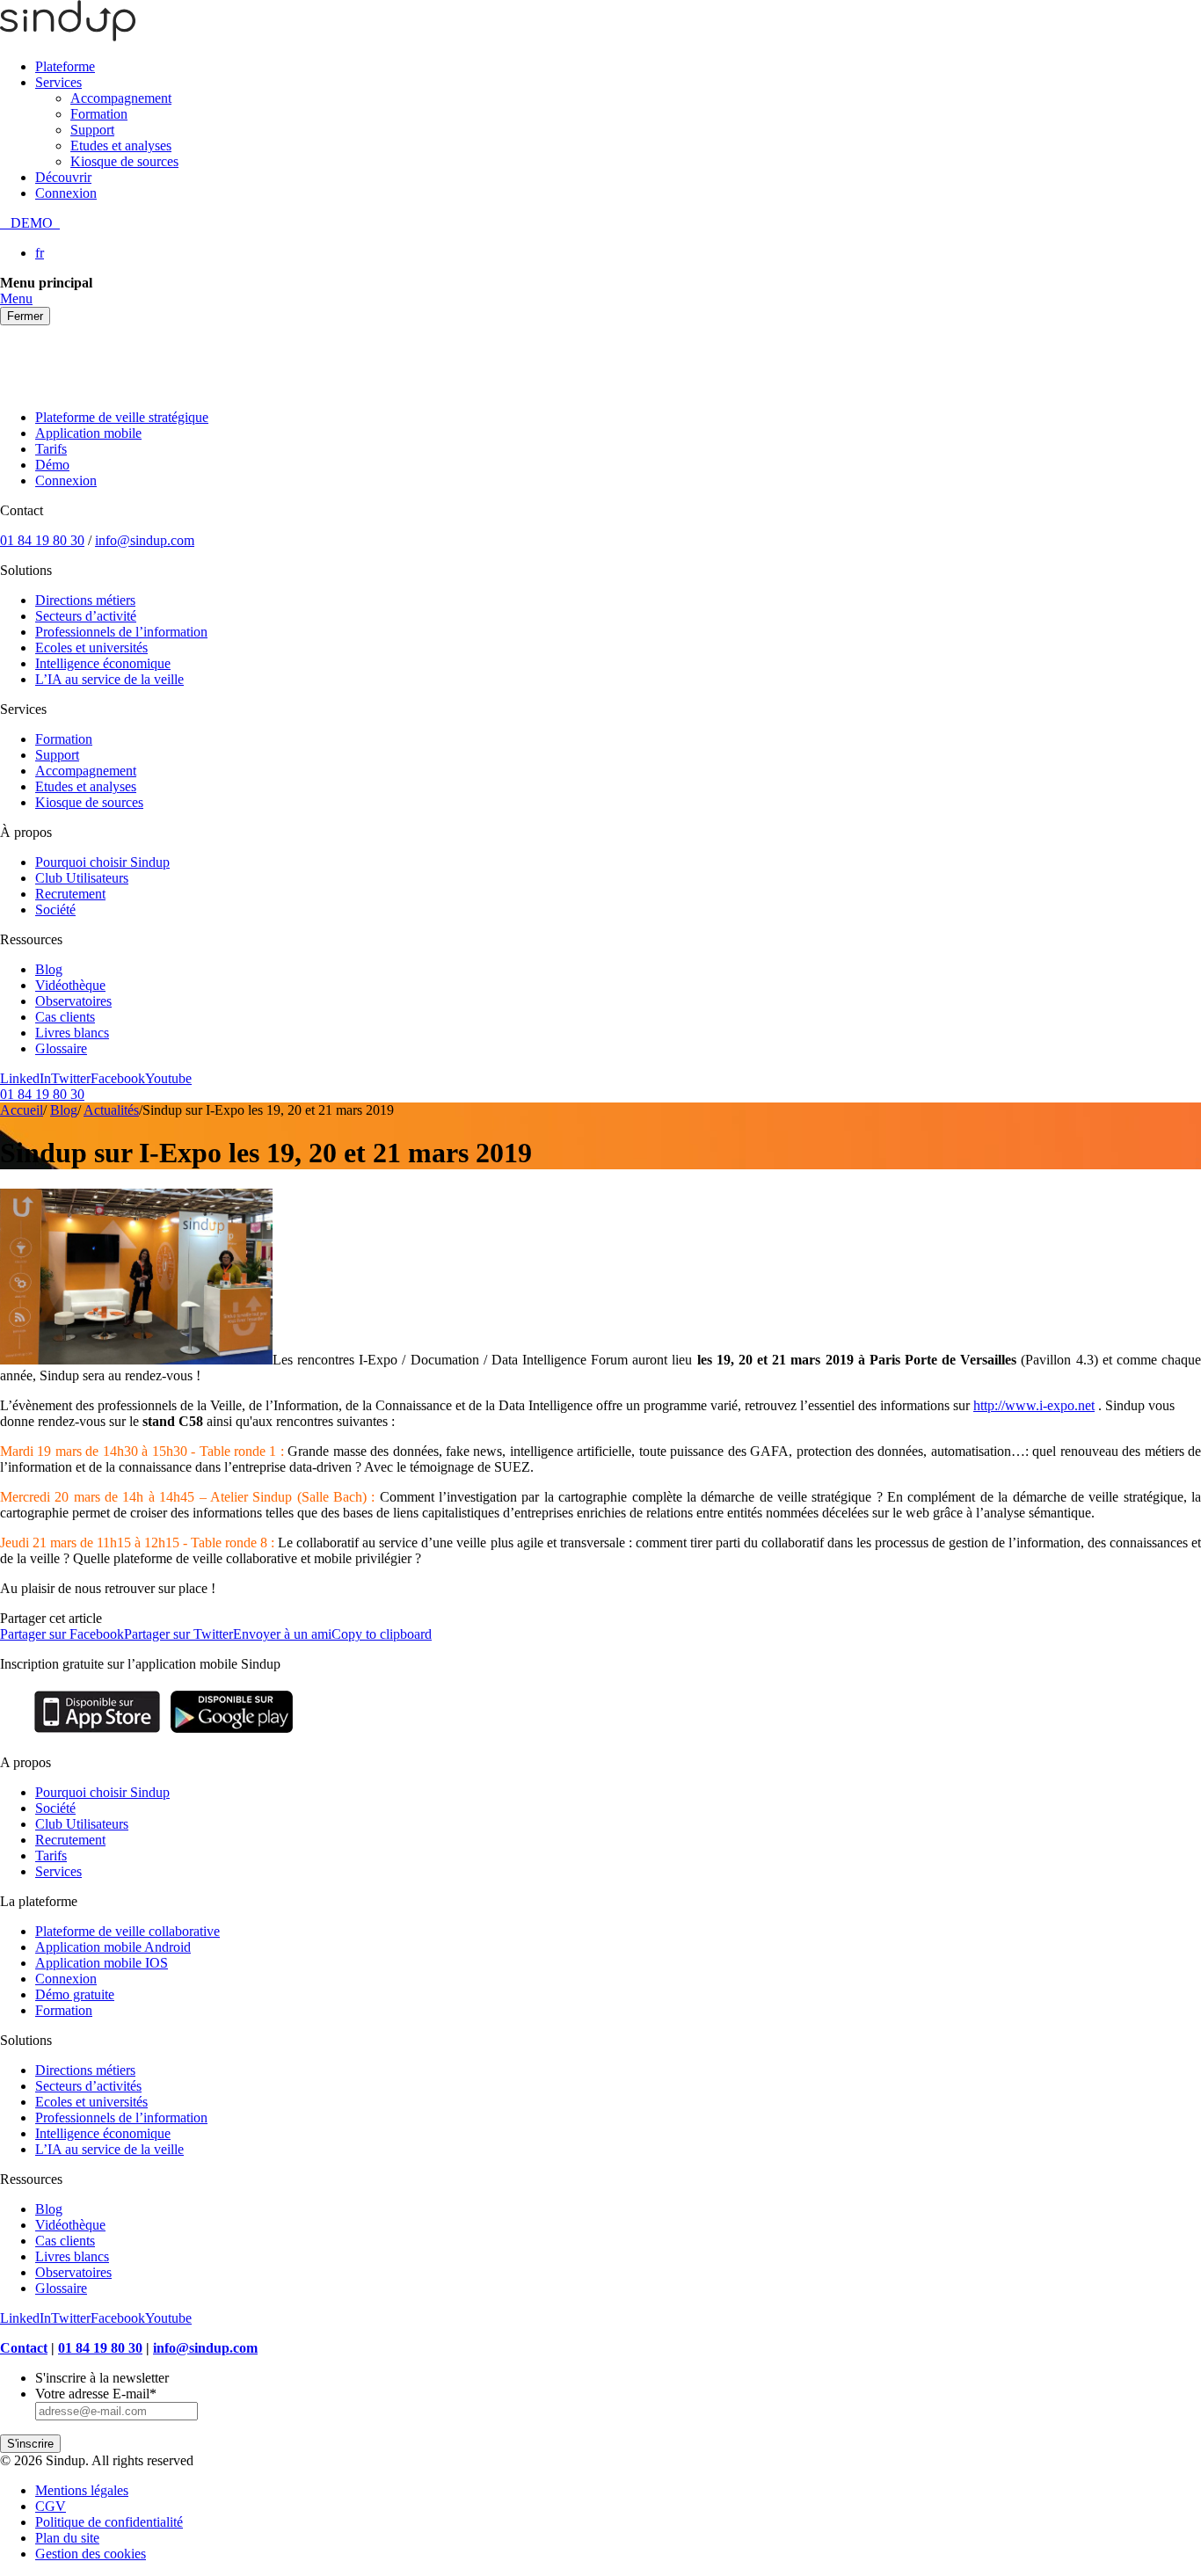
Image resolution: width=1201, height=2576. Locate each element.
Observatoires (73, 1001)
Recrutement (70, 894)
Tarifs (51, 449)
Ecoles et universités (91, 648)
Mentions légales (82, 2490)
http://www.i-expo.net (1034, 1405)
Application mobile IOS (102, 1963)
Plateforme (65, 66)
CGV (51, 2506)
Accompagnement (121, 98)
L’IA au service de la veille (109, 679)
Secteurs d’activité (86, 616)
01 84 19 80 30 (42, 540)
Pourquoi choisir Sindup (102, 862)
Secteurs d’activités (88, 2086)
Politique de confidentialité (109, 2522)
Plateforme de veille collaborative (127, 1931)
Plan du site (67, 2538)
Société (55, 910)
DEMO (30, 223)
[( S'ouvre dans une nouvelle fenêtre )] (97, 1732)
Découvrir (63, 177)
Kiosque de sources (124, 161)
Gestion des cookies (91, 2554)
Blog (49, 969)
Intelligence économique (103, 663)
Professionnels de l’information (121, 632)
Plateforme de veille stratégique (122, 417)
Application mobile (88, 433)
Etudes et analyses (121, 146)
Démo (52, 465)
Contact (24, 2348)
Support (92, 130)
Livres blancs (72, 1033)
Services (58, 82)
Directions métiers (85, 600)
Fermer (25, 316)
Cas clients (65, 1017)
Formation (99, 114)
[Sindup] (68, 36)
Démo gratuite (75, 1994)
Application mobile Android (113, 1947)
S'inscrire (30, 2444)
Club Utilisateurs (82, 878)
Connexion (66, 193)
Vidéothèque (70, 985)
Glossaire (61, 1048)
